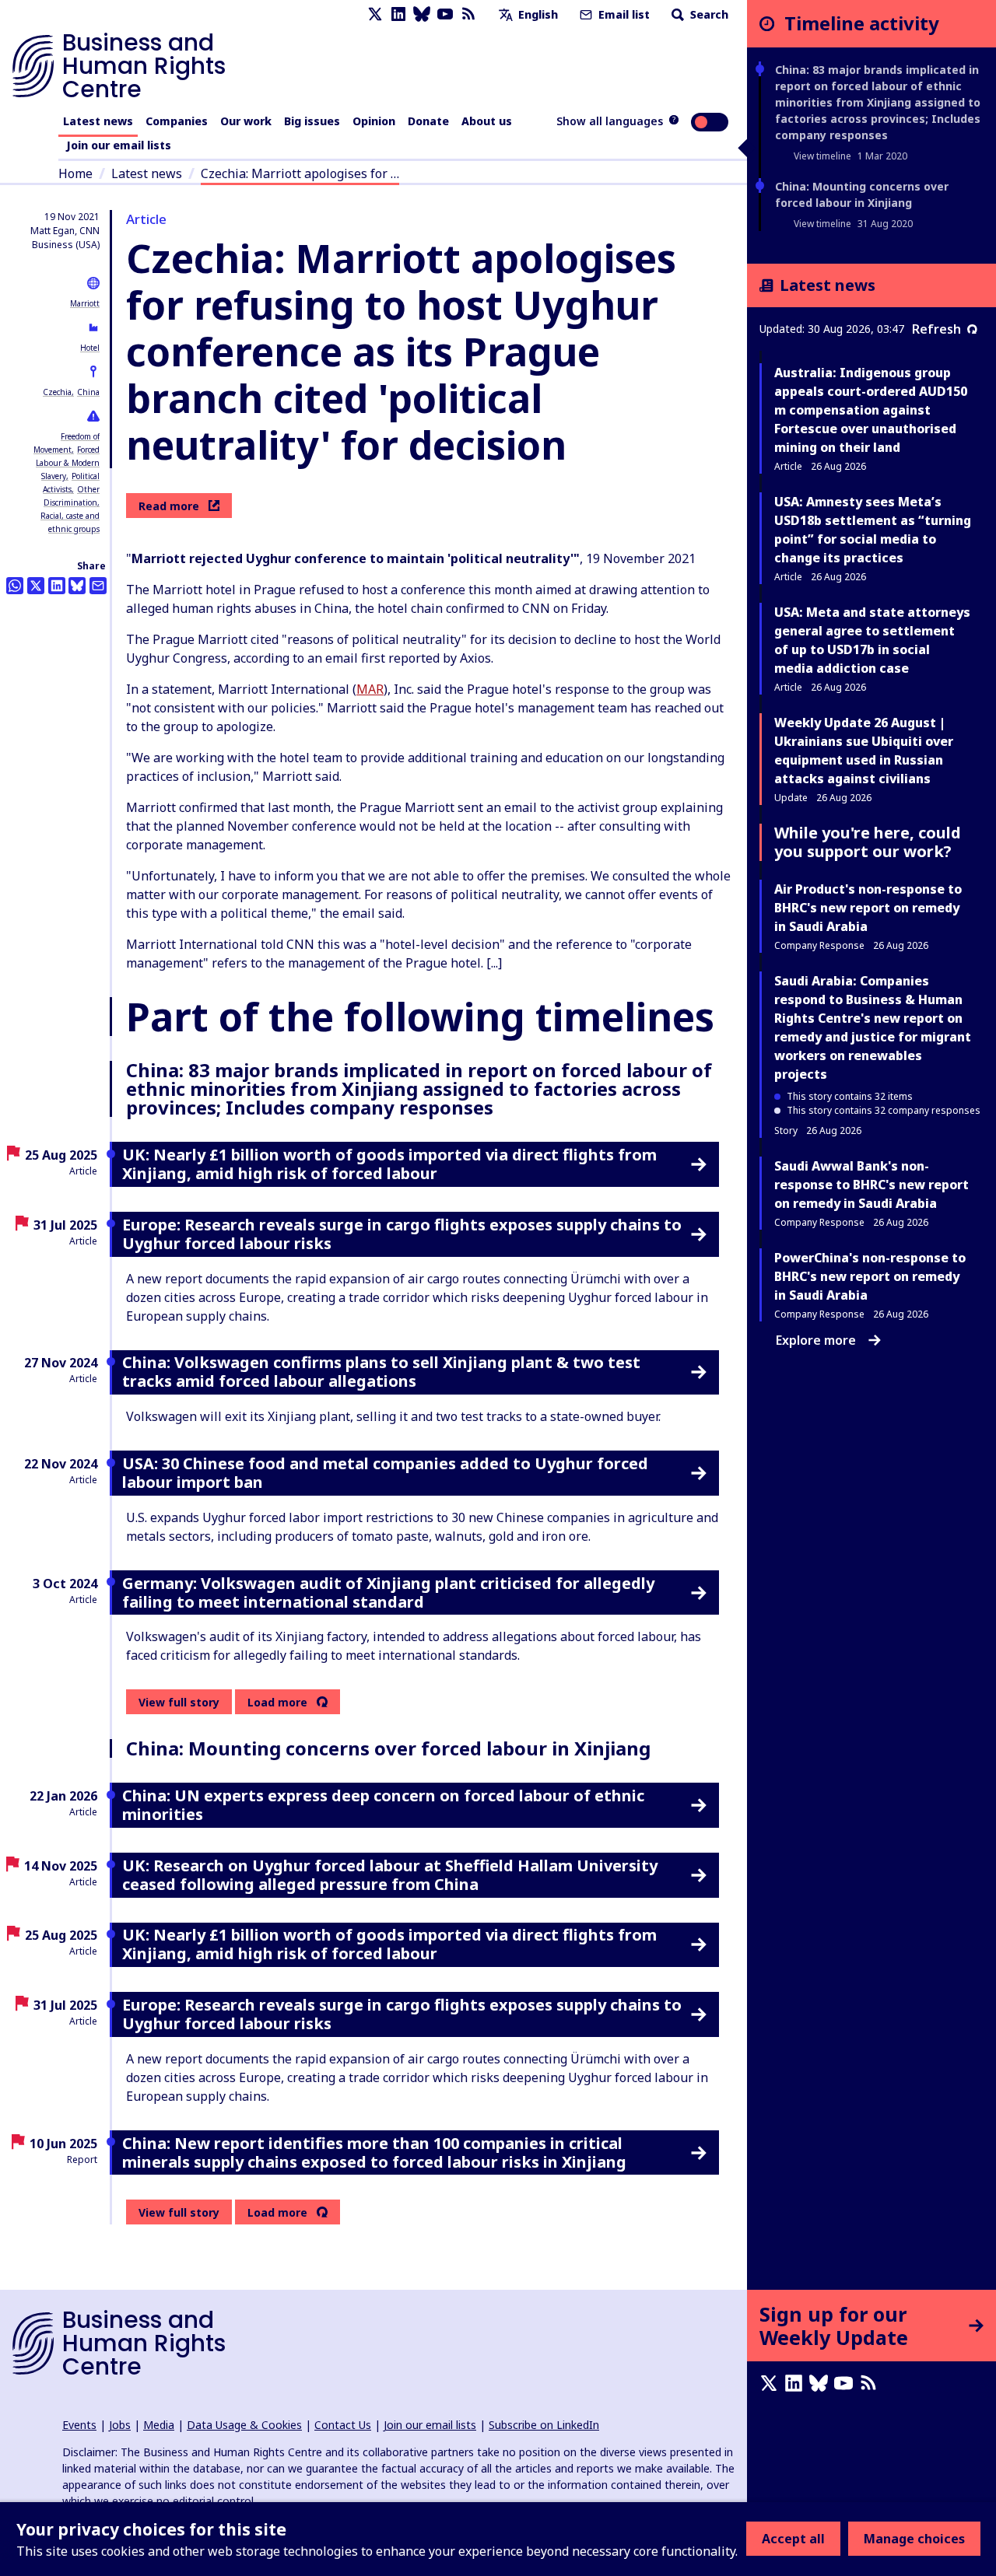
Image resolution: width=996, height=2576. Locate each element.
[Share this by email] (98, 586)
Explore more (816, 1340)
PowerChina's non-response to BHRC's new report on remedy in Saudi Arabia (870, 1276)
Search (708, 14)
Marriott (85, 303)
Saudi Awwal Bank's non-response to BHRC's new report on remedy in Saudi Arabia (871, 1185)
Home (75, 173)
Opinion (374, 121)
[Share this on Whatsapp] (15, 586)
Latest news (98, 121)
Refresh (936, 329)
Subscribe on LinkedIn (544, 2425)
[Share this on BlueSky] (77, 586)
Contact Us (343, 2425)
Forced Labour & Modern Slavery (68, 463)
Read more (169, 506)
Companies (177, 121)
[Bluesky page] (422, 14)
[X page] (375, 14)
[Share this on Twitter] (36, 586)
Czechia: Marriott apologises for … (300, 173)
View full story (179, 1702)
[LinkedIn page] (398, 14)
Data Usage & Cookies (244, 2425)
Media (159, 2425)
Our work (246, 121)
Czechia (57, 392)
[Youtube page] (445, 14)
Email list (622, 14)
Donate (428, 121)
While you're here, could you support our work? (868, 842)
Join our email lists (119, 145)
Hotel (90, 348)
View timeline (822, 156)
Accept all (793, 2539)
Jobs (120, 2425)
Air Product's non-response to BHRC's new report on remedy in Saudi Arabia (868, 908)
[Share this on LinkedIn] (57, 586)
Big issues (312, 121)
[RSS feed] (468, 14)
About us (487, 121)
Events (79, 2425)
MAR (370, 689)
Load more (277, 1703)
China (88, 392)
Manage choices (914, 2539)
